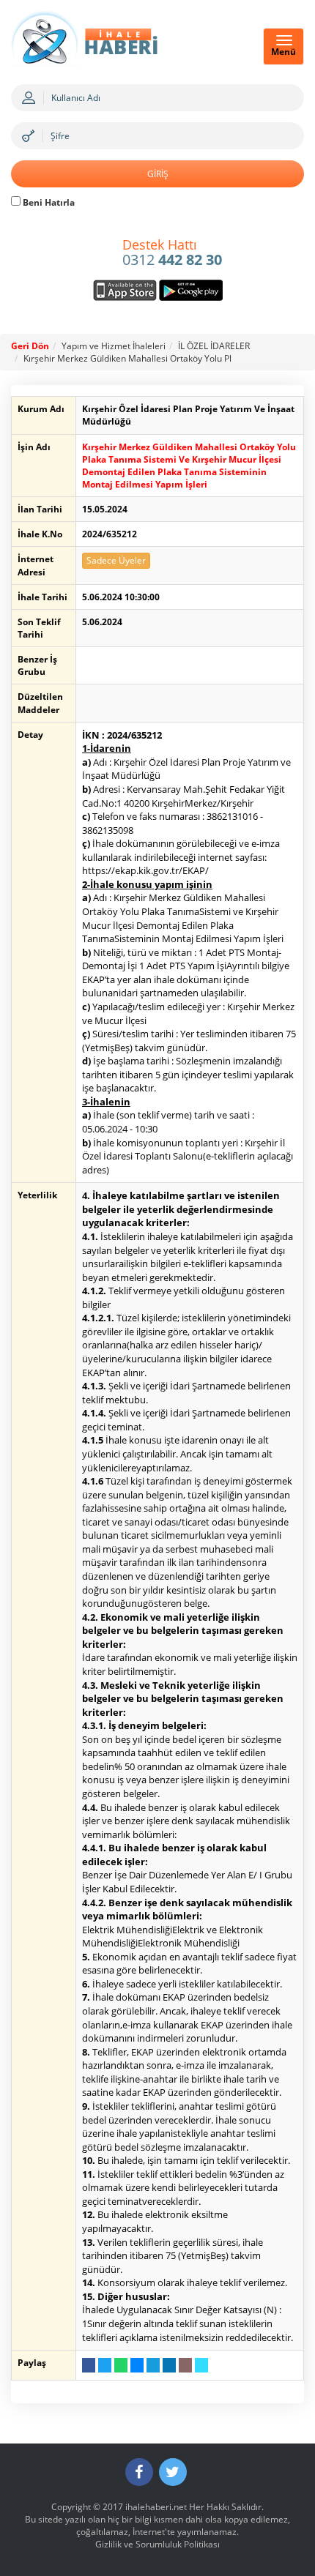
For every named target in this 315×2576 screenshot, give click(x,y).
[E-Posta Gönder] (185, 2365)
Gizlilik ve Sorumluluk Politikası (157, 2544)
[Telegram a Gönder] (153, 2365)
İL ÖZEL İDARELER (214, 346)
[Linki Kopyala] (201, 2365)
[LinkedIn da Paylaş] (169, 2365)
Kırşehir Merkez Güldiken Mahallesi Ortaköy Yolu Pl (127, 358)
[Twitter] (173, 2472)
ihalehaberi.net (156, 2507)
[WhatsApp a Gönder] (121, 2365)
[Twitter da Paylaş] (105, 2365)
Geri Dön (30, 346)
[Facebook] (139, 2472)
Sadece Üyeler (116, 560)
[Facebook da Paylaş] (89, 2365)
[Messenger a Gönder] (137, 2365)
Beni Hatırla (48, 202)
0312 (172, 253)
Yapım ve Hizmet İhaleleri (114, 346)
